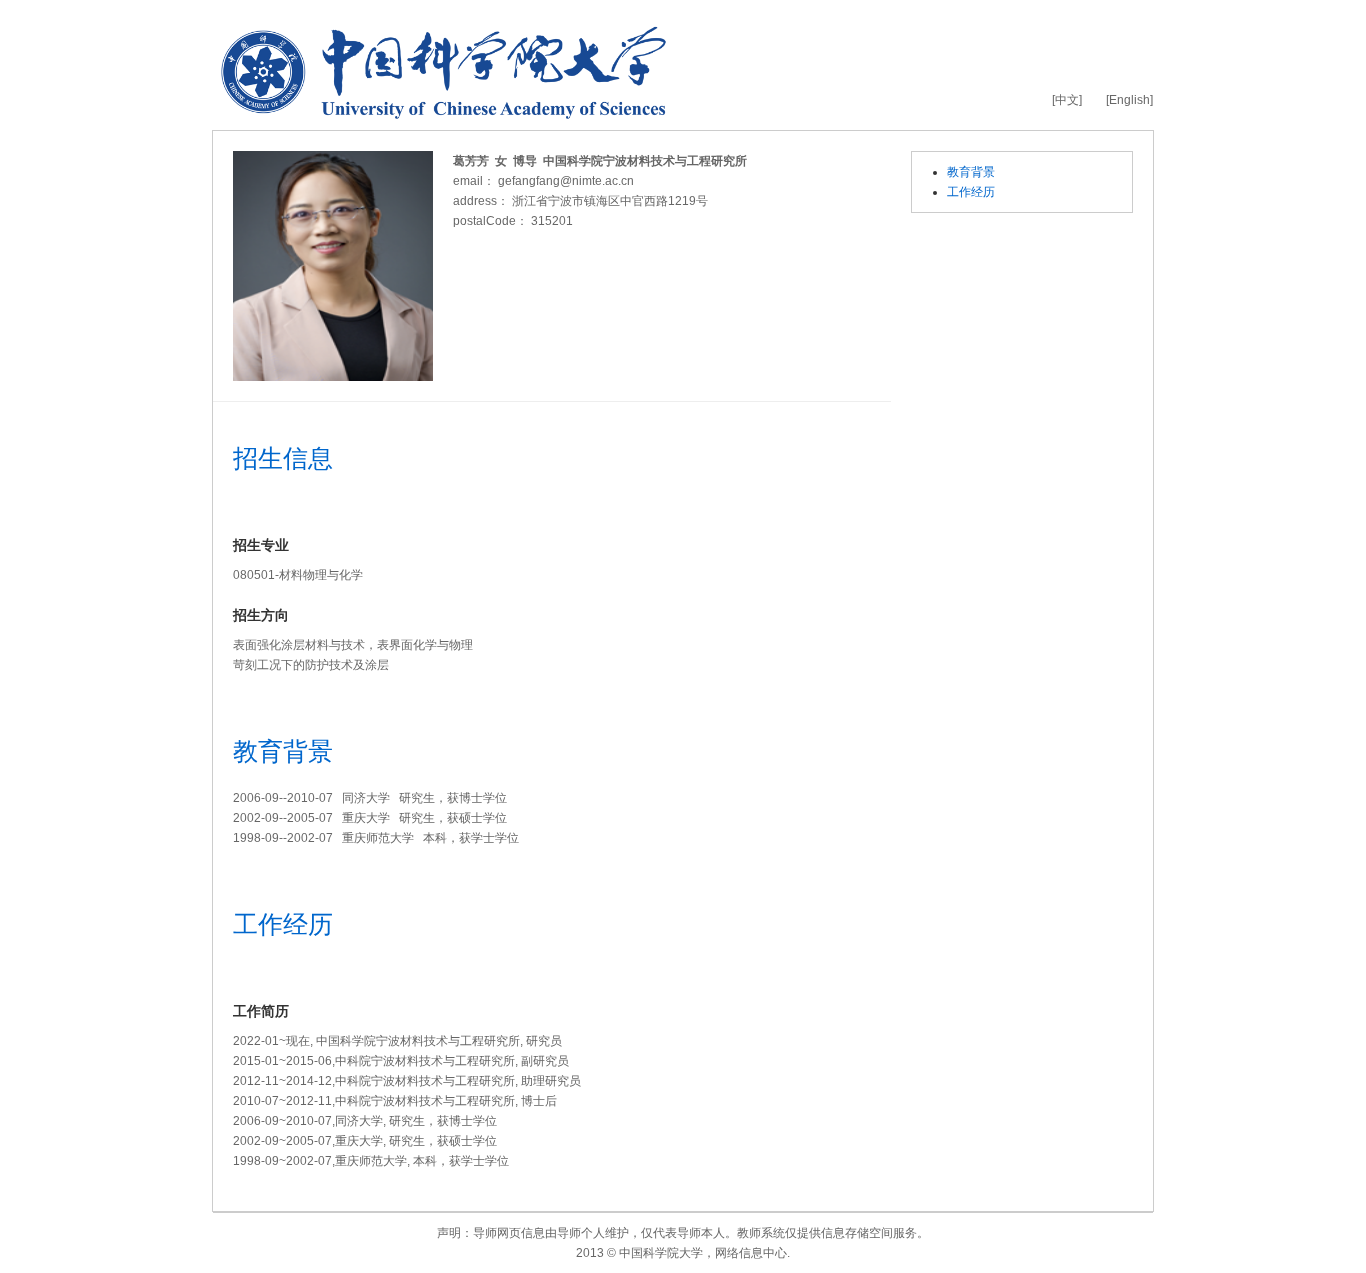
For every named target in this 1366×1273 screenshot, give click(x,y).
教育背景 (971, 172)
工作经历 (971, 192)
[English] (1129, 100)
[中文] (1067, 100)
